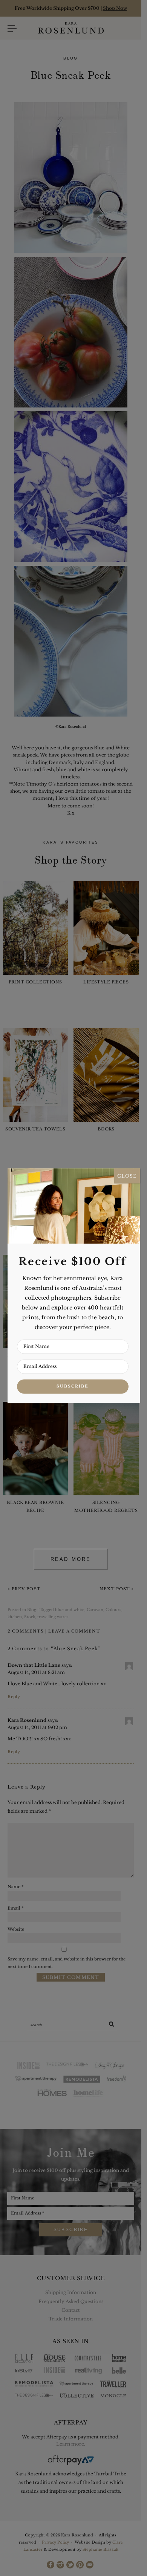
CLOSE (127, 1176)
